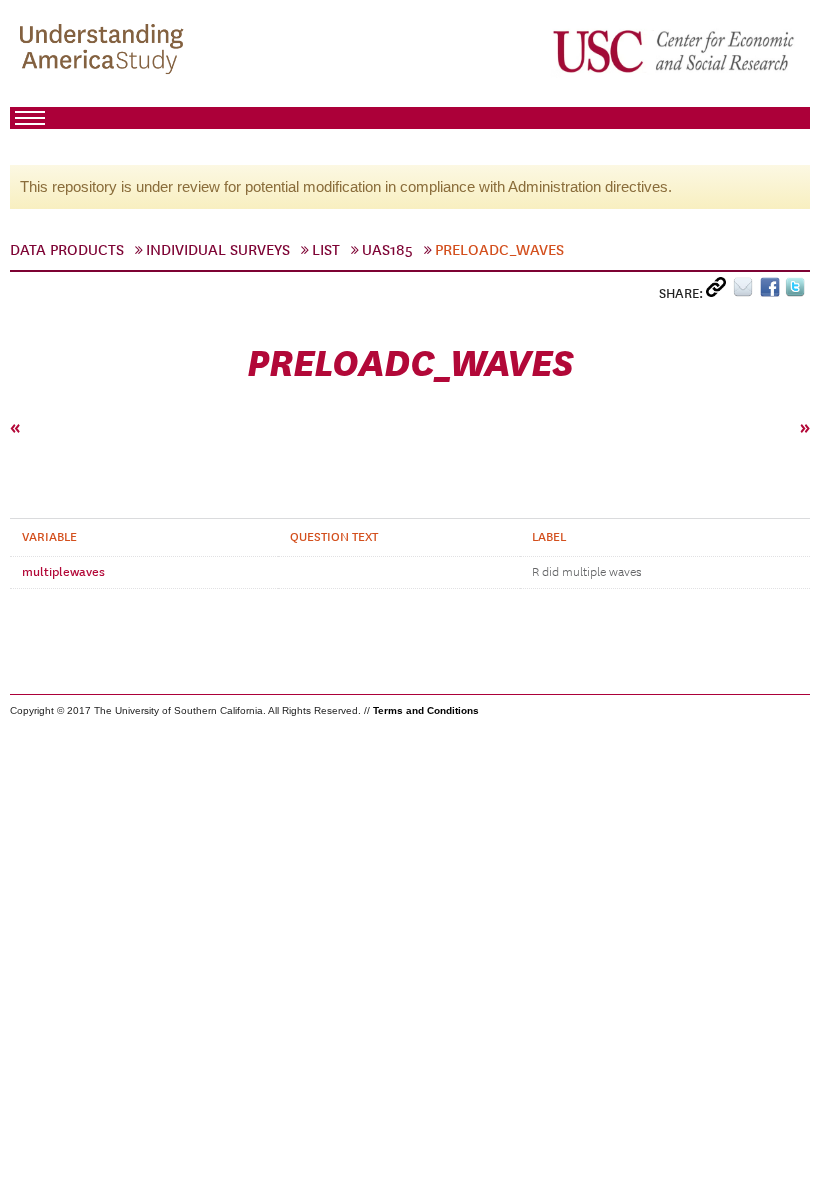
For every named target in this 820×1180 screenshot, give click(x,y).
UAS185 (387, 250)
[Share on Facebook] (772, 291)
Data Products (67, 250)
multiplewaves (63, 572)
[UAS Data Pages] (105, 51)
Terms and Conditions (426, 710)
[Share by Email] (746, 291)
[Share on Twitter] (797, 291)
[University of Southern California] (675, 51)
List (326, 250)
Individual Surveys (218, 250)
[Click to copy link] (719, 291)
